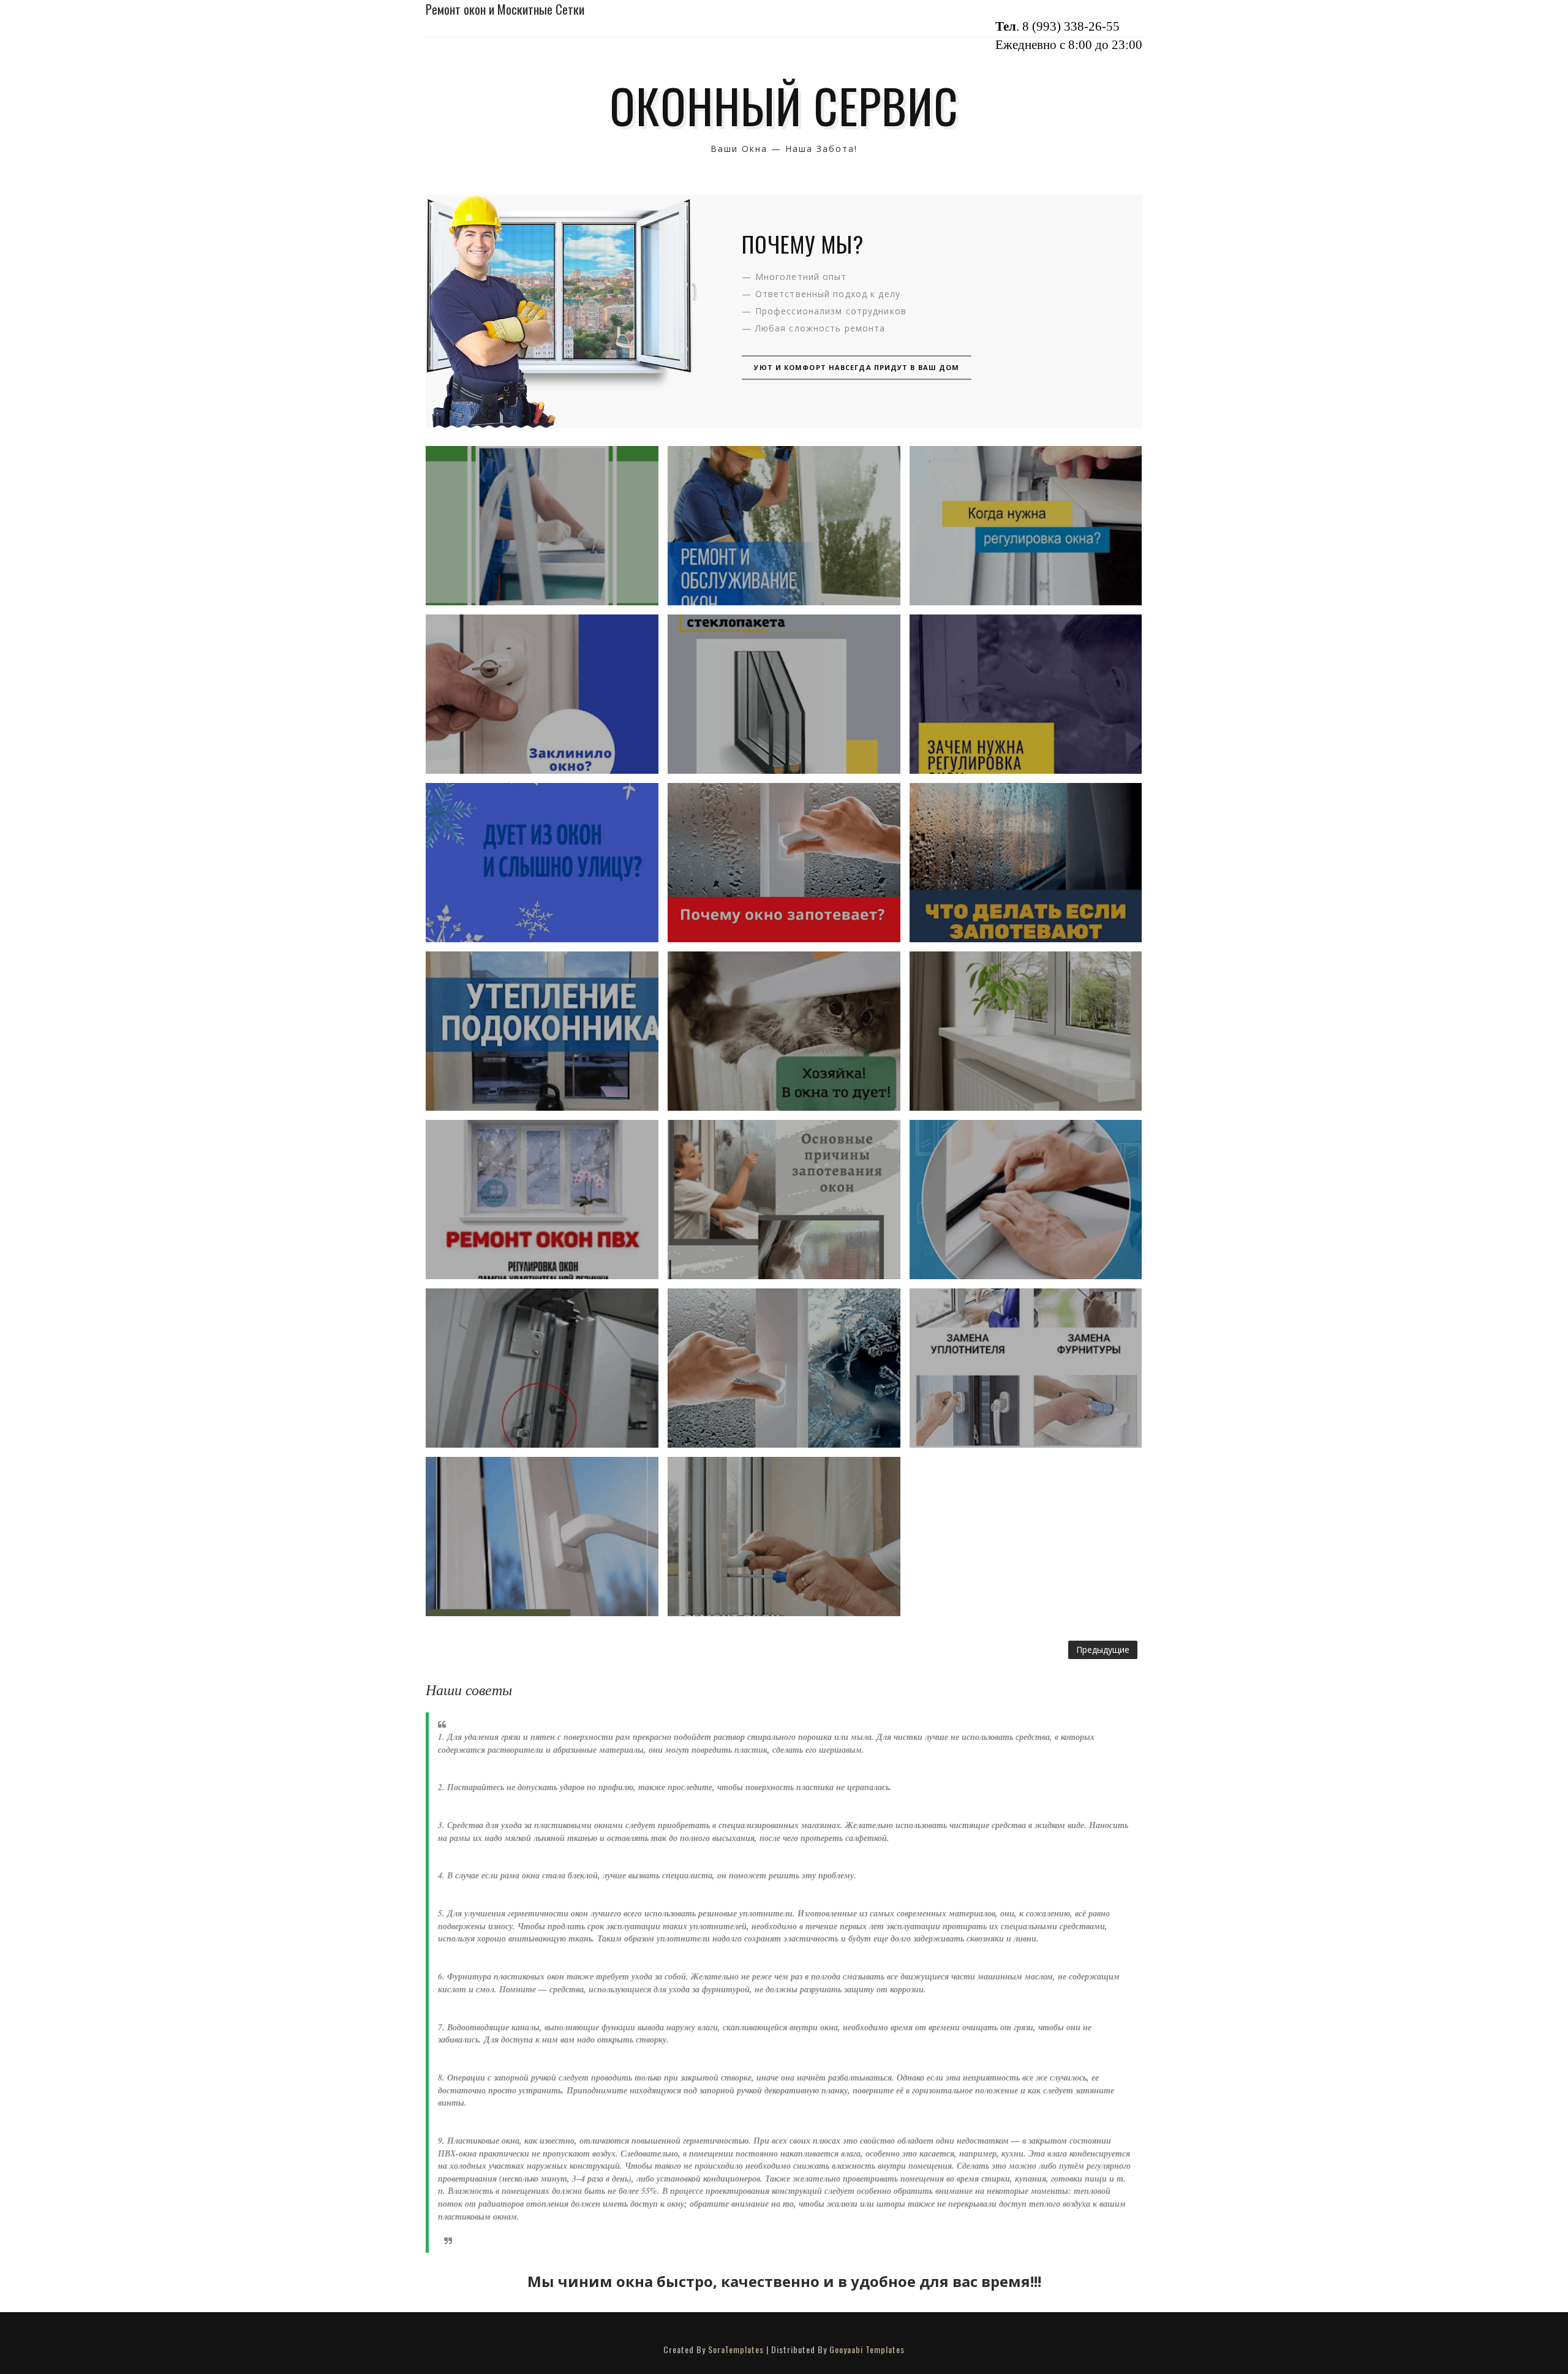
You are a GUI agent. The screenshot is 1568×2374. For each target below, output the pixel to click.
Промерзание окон (784, 1368)
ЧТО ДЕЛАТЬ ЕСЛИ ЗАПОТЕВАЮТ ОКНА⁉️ (1026, 863)
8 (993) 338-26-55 (1071, 26)
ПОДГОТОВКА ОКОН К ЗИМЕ (542, 1199)
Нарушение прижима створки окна (542, 1368)
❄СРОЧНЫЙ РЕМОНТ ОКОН (784, 1031)
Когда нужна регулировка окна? (1026, 526)
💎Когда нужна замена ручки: (542, 1537)
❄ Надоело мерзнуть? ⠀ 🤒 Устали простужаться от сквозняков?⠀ (542, 862)
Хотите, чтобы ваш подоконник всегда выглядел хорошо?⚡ (1026, 1031)
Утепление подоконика (542, 1031)
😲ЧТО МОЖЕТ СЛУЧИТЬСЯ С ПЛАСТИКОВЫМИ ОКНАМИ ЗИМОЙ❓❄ (542, 525)
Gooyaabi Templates (867, 2349)
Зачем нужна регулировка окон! (1026, 694)
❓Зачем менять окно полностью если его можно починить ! (1026, 1368)
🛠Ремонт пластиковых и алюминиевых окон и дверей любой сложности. (784, 1537)
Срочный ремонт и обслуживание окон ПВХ (784, 526)
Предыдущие (1103, 1650)
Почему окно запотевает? (784, 863)
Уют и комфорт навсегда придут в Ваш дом (857, 367)
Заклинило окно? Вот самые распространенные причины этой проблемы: (542, 694)
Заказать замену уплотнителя (1025, 1200)
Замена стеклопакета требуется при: (784, 694)
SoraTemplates (736, 2349)
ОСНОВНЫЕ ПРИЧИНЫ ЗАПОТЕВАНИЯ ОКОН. (784, 1200)
